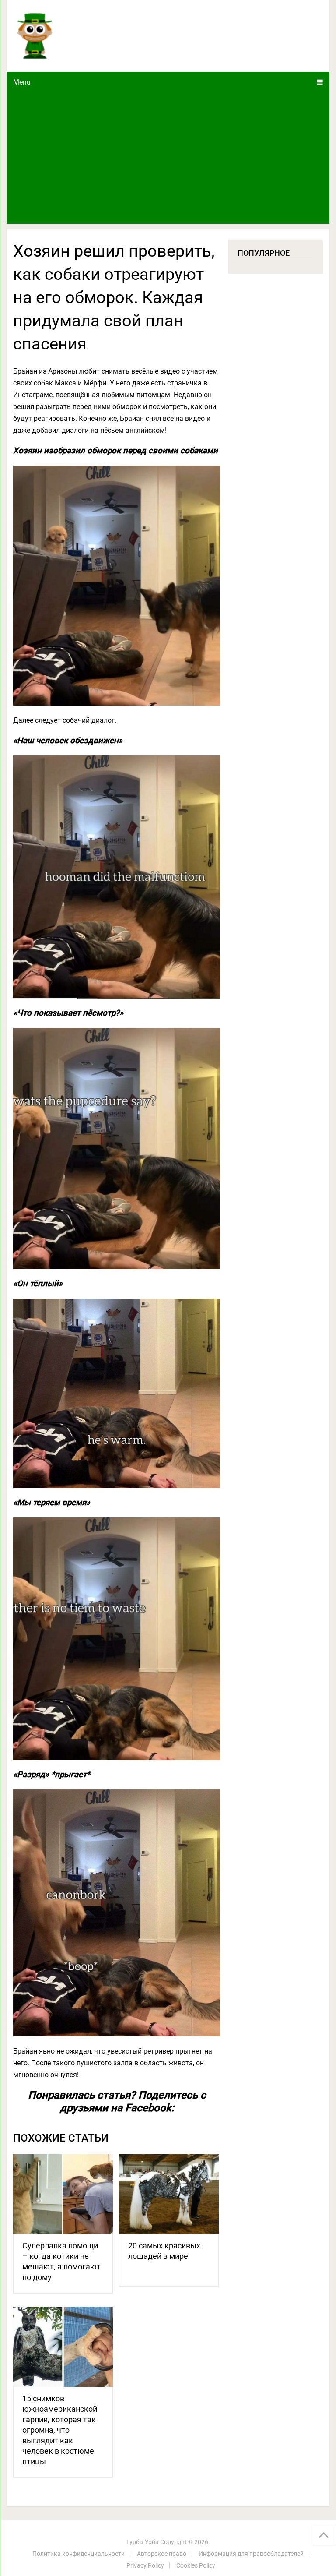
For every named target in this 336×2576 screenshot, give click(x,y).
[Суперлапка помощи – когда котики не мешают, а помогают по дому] (63, 2194)
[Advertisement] (168, 158)
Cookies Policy (196, 2565)
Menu (22, 82)
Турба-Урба (142, 2542)
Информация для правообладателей (251, 2554)
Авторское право (162, 2554)
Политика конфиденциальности (79, 2554)
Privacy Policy (145, 2565)
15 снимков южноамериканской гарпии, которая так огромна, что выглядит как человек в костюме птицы (60, 2430)
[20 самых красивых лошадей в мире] (169, 2194)
